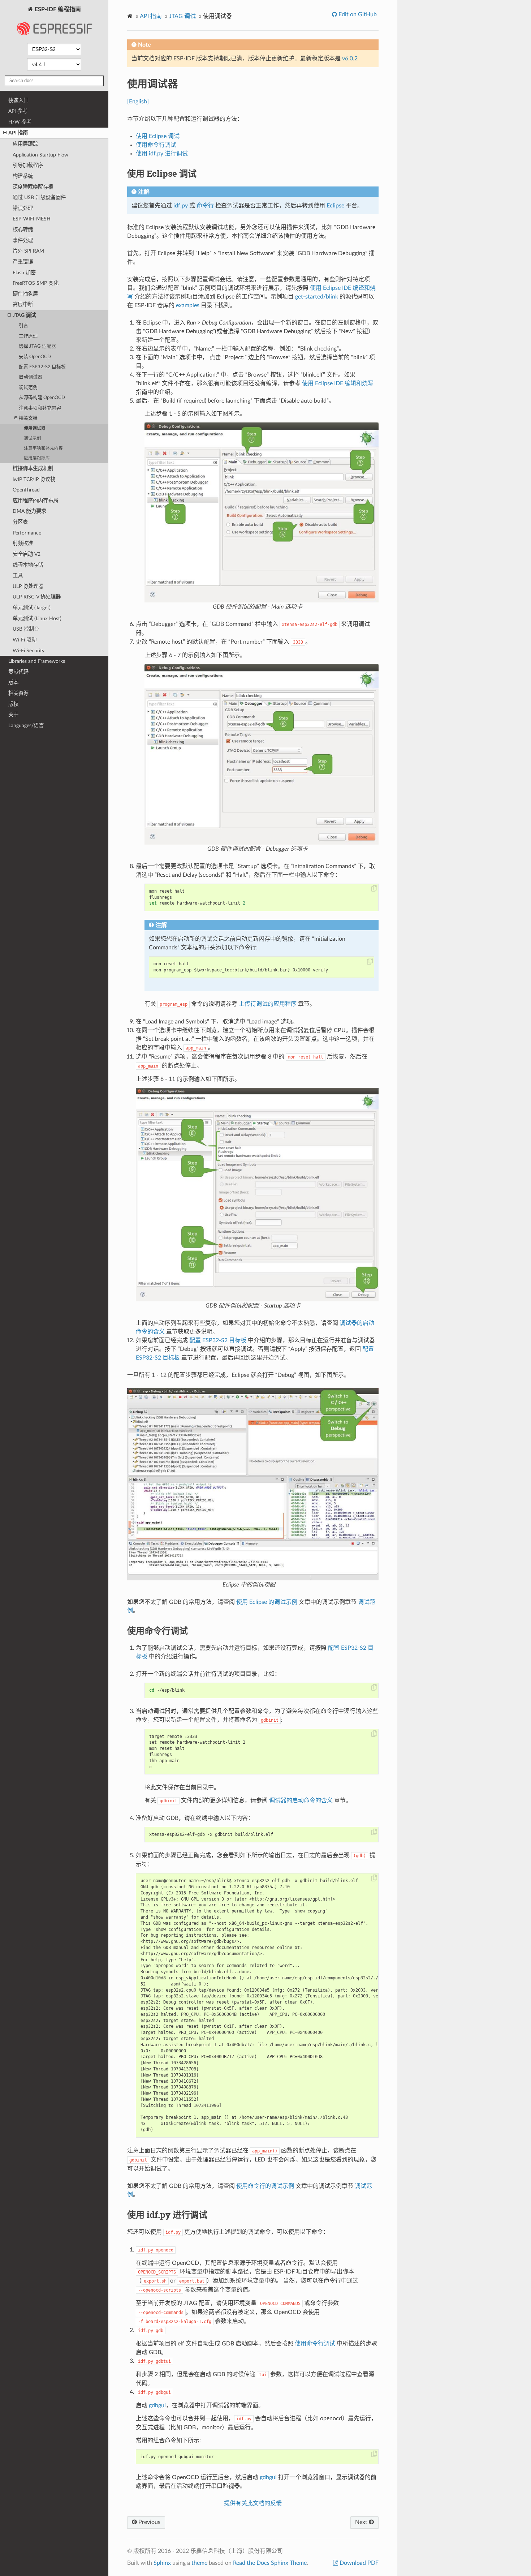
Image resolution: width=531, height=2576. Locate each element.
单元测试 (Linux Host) (37, 619)
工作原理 (28, 336)
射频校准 (23, 543)
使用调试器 (35, 428)
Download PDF (358, 2563)
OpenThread (26, 490)
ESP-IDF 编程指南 (57, 9)
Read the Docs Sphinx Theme (270, 2563)
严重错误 (23, 262)
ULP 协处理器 (28, 586)
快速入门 (18, 101)
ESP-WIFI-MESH (32, 219)
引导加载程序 (28, 165)
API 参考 (18, 111)
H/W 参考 (20, 122)
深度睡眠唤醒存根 (33, 187)
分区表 (20, 522)
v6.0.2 (350, 59)
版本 (13, 682)
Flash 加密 (24, 273)
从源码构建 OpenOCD (42, 398)
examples (188, 305)
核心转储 (23, 230)
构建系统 (23, 176)
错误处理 (23, 208)
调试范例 (28, 388)
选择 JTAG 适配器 (37, 346)
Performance (27, 533)
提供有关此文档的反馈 (253, 2503)
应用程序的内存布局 (35, 501)
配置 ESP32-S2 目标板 (42, 367)
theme (199, 2563)
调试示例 (33, 439)
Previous (149, 2522)
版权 (13, 704)
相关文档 (28, 418)
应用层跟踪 (25, 144)
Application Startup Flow (40, 155)
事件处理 (23, 241)
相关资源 (18, 693)
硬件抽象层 (25, 294)
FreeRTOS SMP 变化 (36, 283)
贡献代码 (18, 672)
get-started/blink (317, 297)
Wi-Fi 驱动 (25, 640)
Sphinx (162, 2563)
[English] (138, 102)
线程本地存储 (28, 565)
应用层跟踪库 (37, 458)
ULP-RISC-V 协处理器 (37, 597)
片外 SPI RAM (28, 251)
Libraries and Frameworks (37, 661)
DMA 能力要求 (29, 511)
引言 (23, 326)
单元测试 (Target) (32, 608)
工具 (18, 576)
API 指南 (18, 133)
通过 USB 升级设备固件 (39, 198)
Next (362, 2522)
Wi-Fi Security (29, 651)
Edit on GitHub (357, 14)
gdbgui (157, 2405)
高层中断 (23, 304)
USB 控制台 (26, 629)
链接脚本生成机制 (33, 469)
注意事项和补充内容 (40, 408)
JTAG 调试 (24, 315)
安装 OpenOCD (35, 357)
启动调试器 (31, 377)
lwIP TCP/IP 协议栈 (34, 479)
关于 (13, 715)
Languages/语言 (26, 725)
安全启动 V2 (27, 554)
